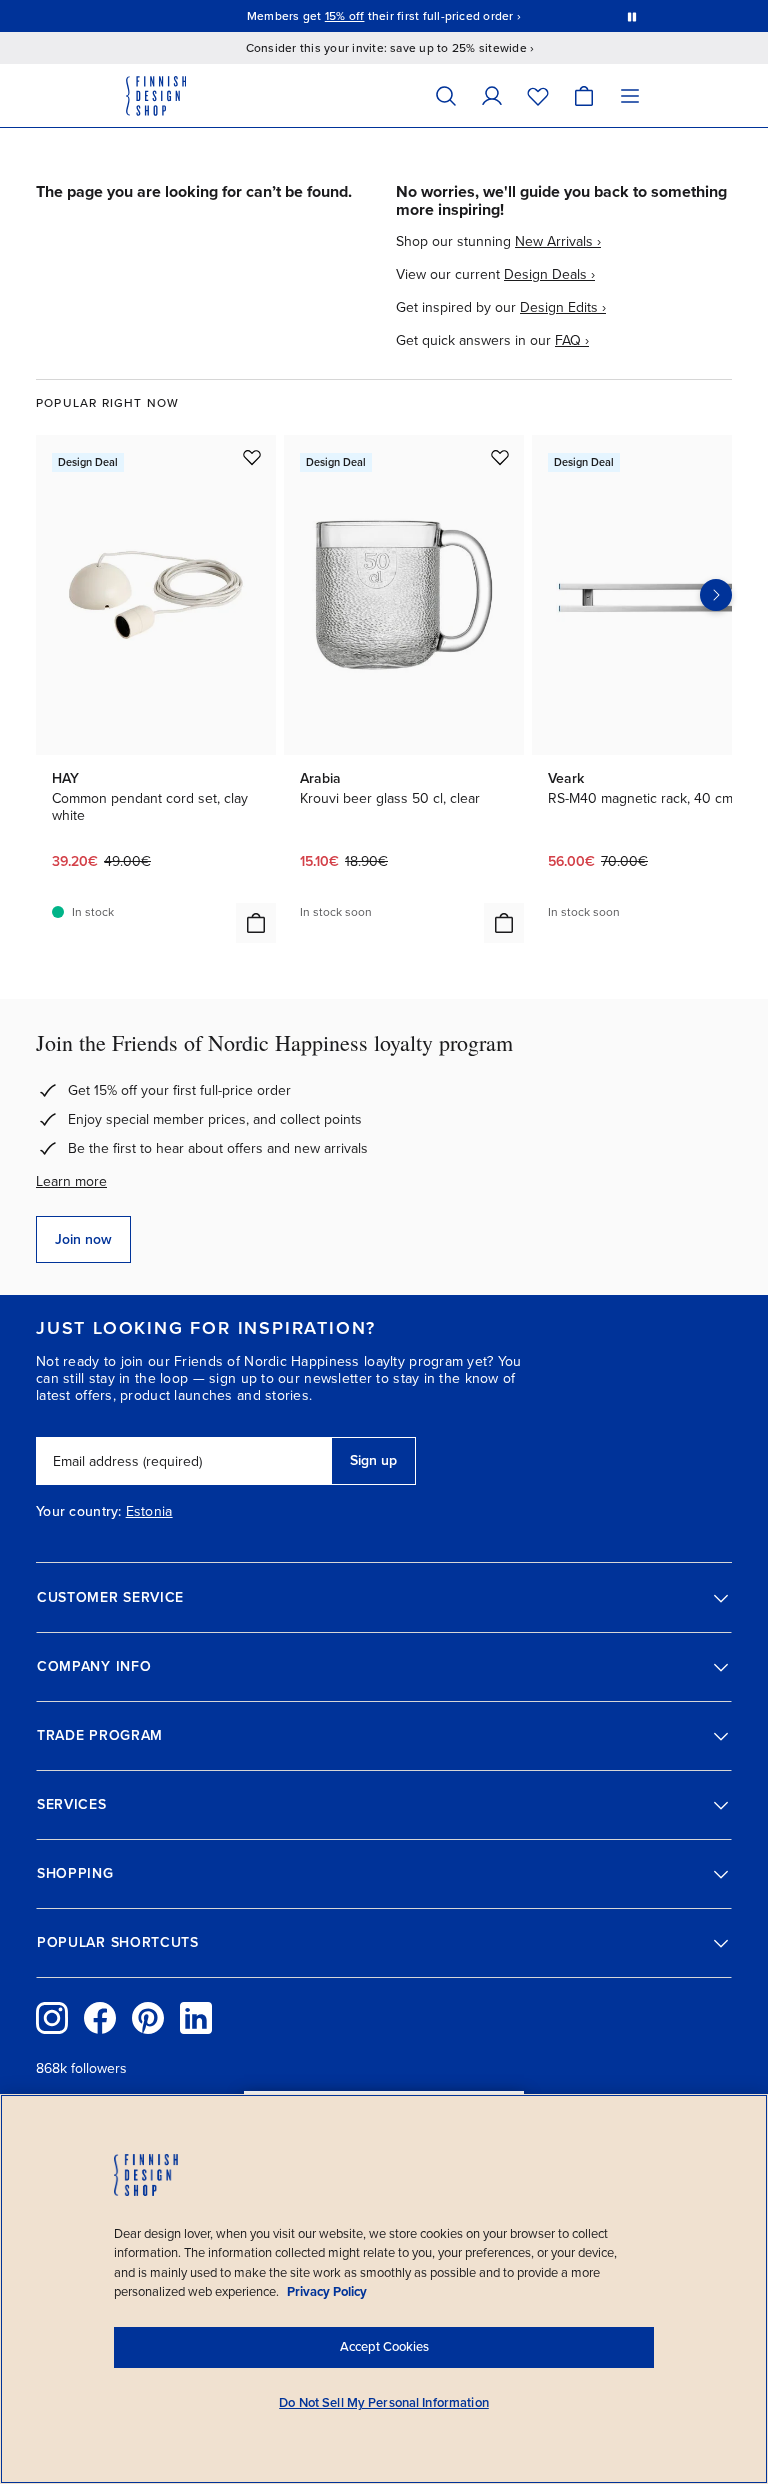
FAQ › (572, 340)
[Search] (446, 95)
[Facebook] (100, 2018)
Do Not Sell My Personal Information (384, 2403)
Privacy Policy (327, 2292)
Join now (83, 1239)
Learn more (71, 1181)
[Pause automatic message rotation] (632, 16)
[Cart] (584, 95)
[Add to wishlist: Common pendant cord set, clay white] (252, 457)
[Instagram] (52, 2018)
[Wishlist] (538, 95)
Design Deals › (549, 274)
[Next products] (716, 595)
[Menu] (630, 95)
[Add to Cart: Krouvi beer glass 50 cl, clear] (504, 923)
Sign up (373, 1460)
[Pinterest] (148, 2018)
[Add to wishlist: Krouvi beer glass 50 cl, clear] (500, 457)
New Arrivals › (558, 241)
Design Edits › (563, 307)
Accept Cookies (384, 2347)
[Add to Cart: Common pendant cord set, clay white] (256, 923)
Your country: (79, 1512)
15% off (345, 16)
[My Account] (492, 95)
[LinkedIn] (196, 2018)
